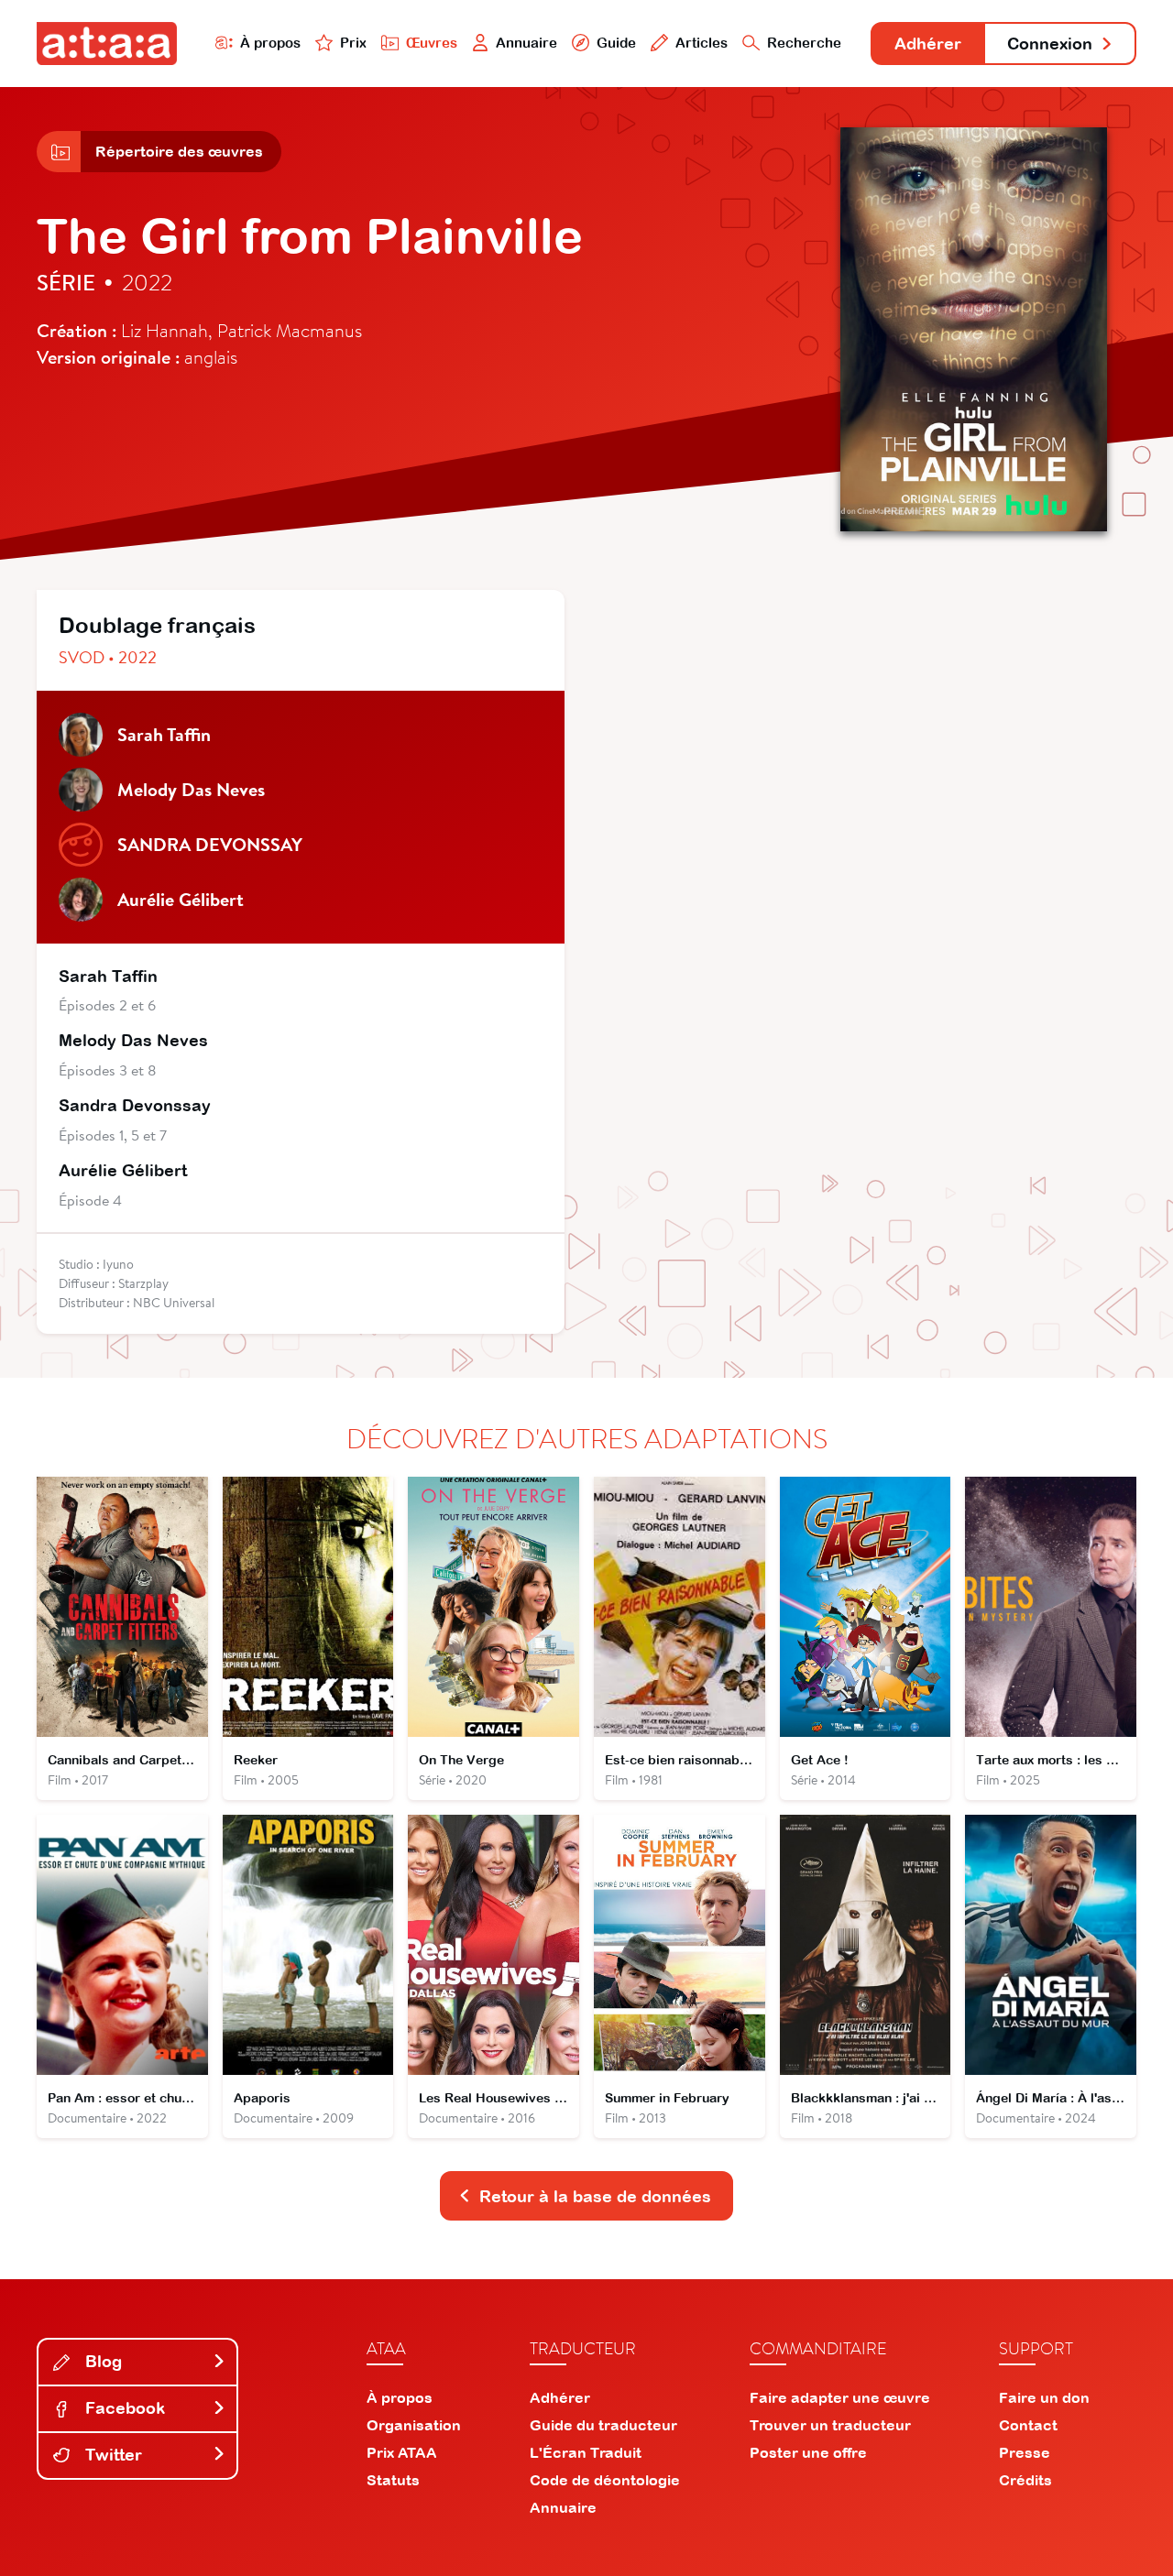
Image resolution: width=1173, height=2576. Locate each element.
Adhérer (928, 44)
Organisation (414, 2425)
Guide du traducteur (603, 2425)
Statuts (393, 2480)
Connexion (1050, 44)
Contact (1028, 2425)
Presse (1025, 2452)
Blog (101, 2361)
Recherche (804, 43)
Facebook (123, 2408)
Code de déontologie (605, 2480)
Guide (616, 43)
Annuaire (526, 43)
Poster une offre (808, 2452)
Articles (702, 43)
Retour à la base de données (595, 2196)
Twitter (111, 2455)
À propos (270, 43)
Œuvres (432, 43)
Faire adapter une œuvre (840, 2397)
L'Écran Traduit (586, 2452)
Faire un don (1044, 2397)
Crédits (1025, 2480)
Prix (353, 43)
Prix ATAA (402, 2452)
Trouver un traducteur (830, 2425)
